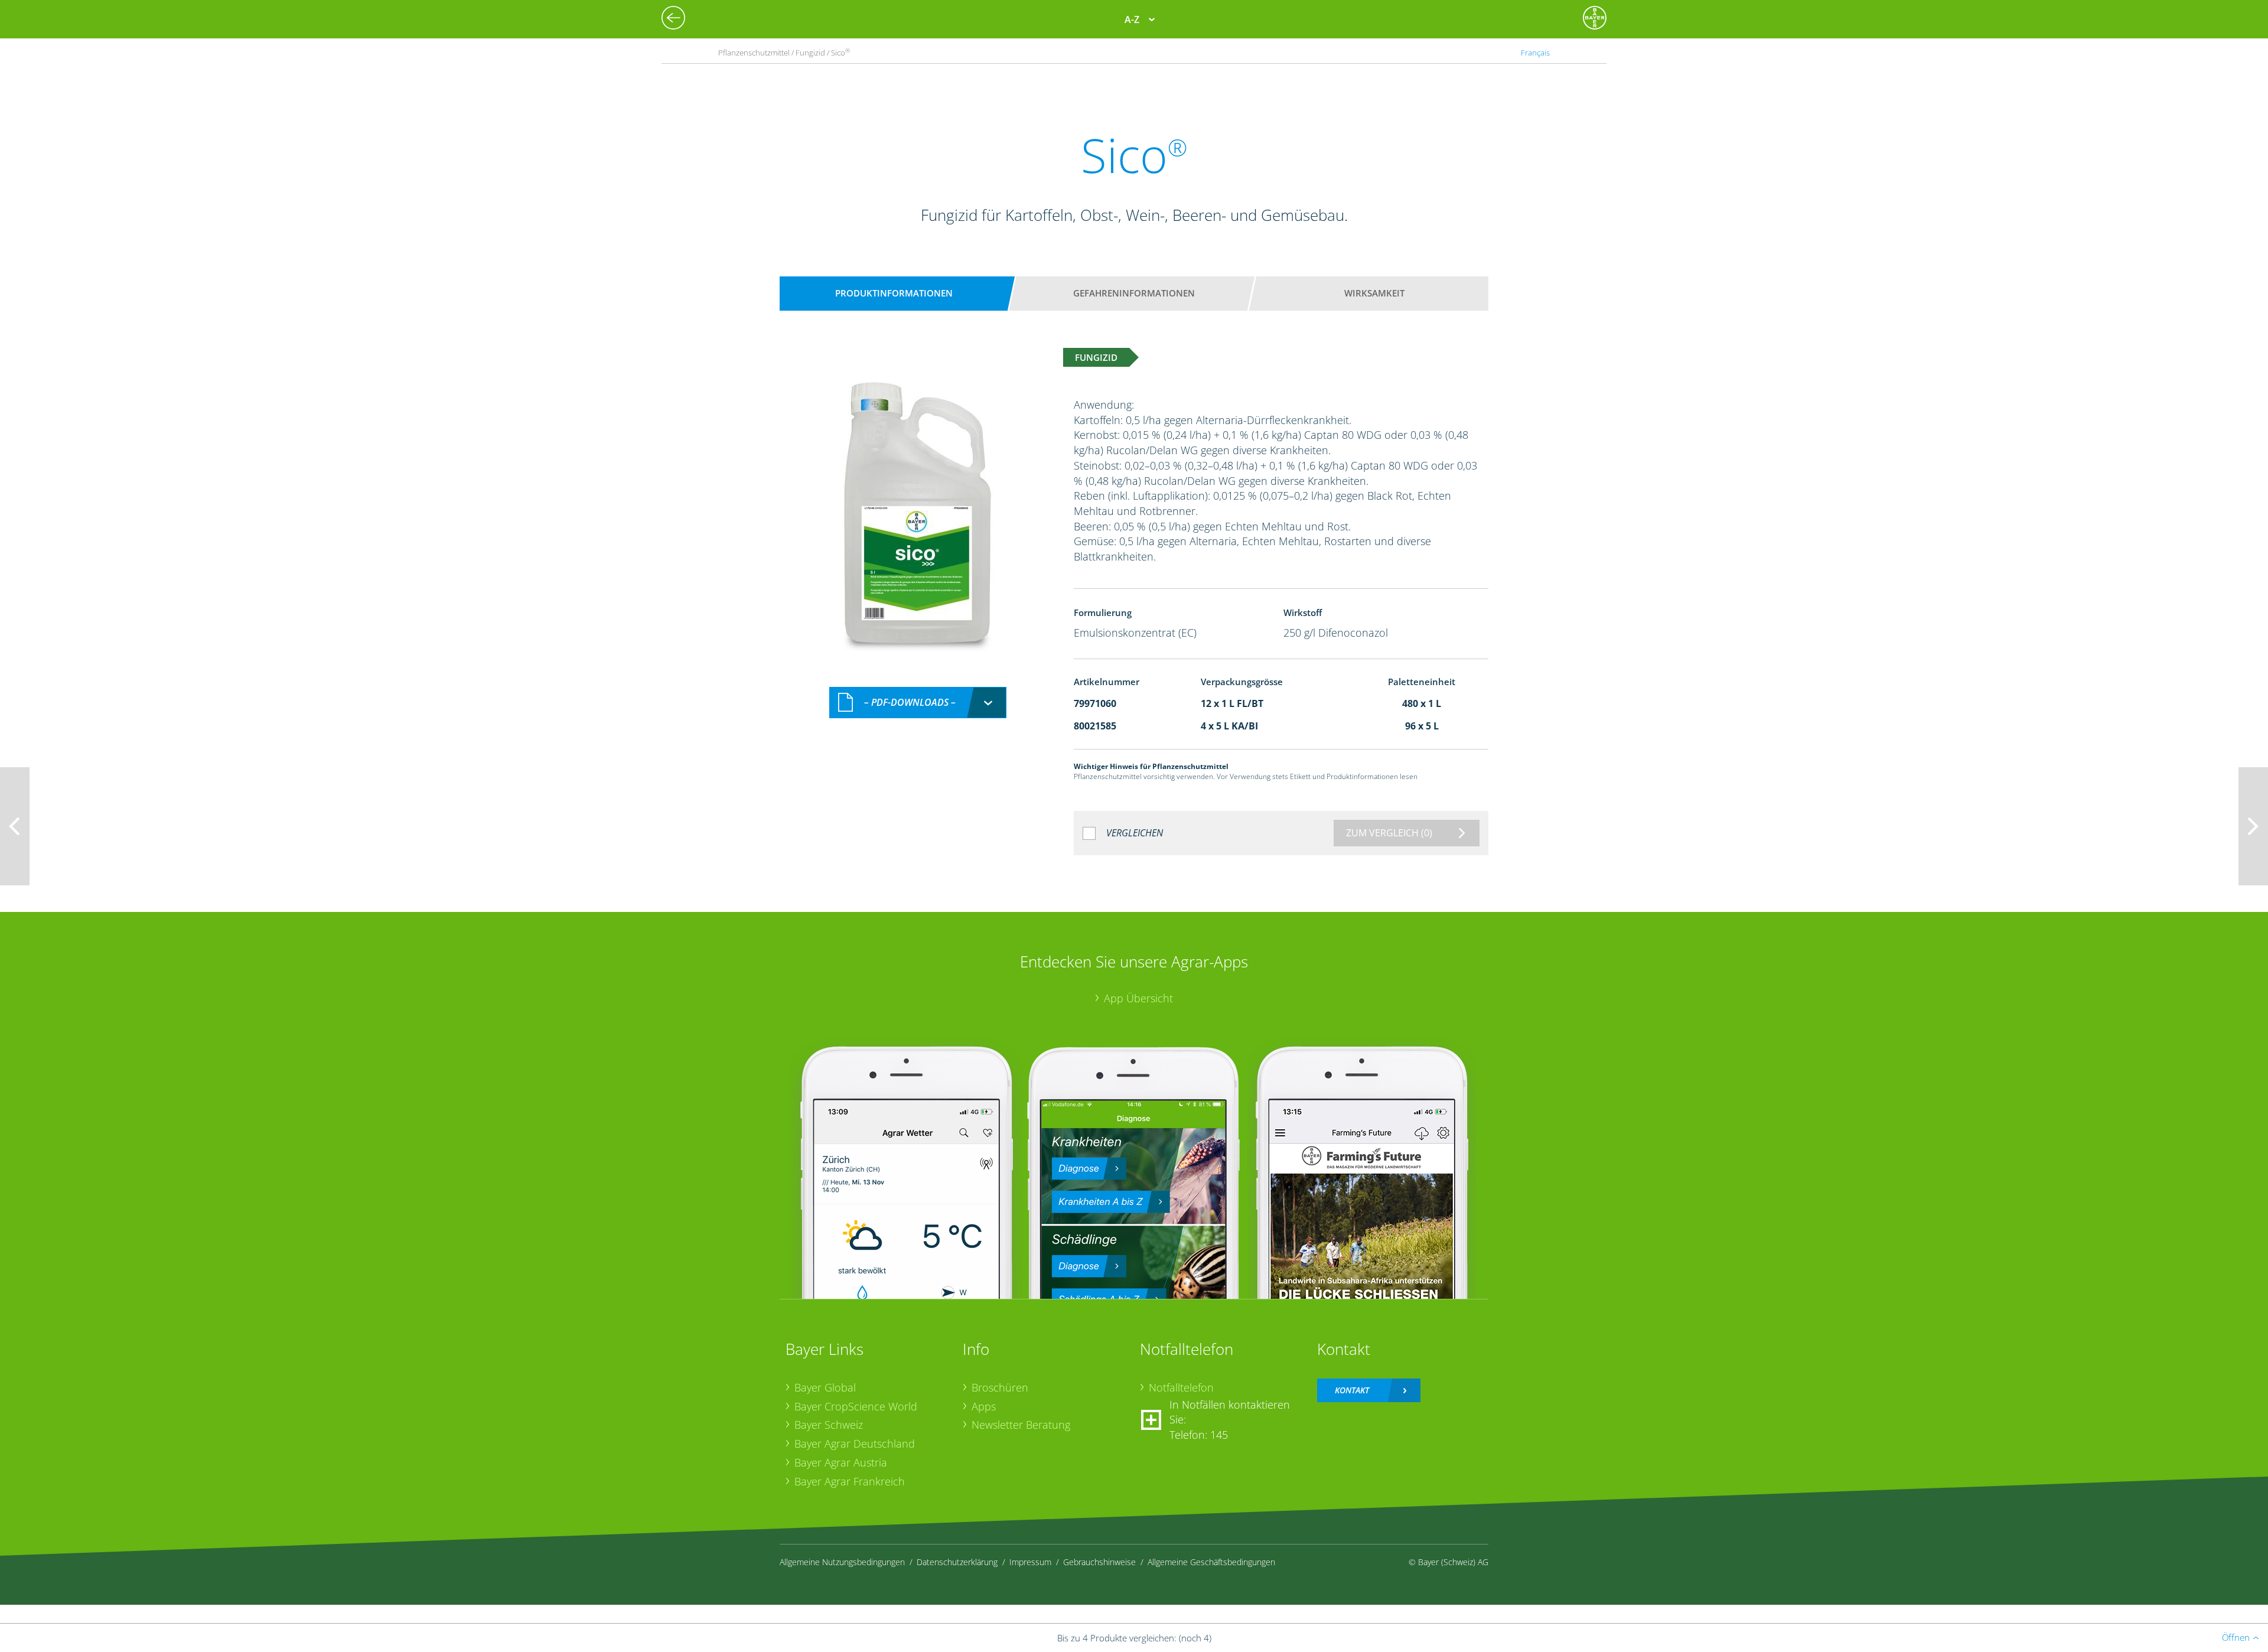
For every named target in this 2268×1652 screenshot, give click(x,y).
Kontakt (1352, 1390)
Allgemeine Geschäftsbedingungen (1211, 1562)
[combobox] (918, 703)
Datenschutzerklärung (957, 1562)
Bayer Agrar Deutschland (855, 1444)
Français (1535, 53)
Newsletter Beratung (1021, 1425)
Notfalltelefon (1181, 1387)
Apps (984, 1406)
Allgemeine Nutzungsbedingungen (842, 1562)
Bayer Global (825, 1387)
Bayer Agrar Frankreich (850, 1481)
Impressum (1030, 1562)
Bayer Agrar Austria (841, 1462)
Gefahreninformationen (1134, 293)
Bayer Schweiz (829, 1425)
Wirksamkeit (1374, 293)
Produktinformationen (894, 293)
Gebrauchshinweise (1099, 1562)
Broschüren (1000, 1387)
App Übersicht (1138, 998)
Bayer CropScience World (856, 1406)
